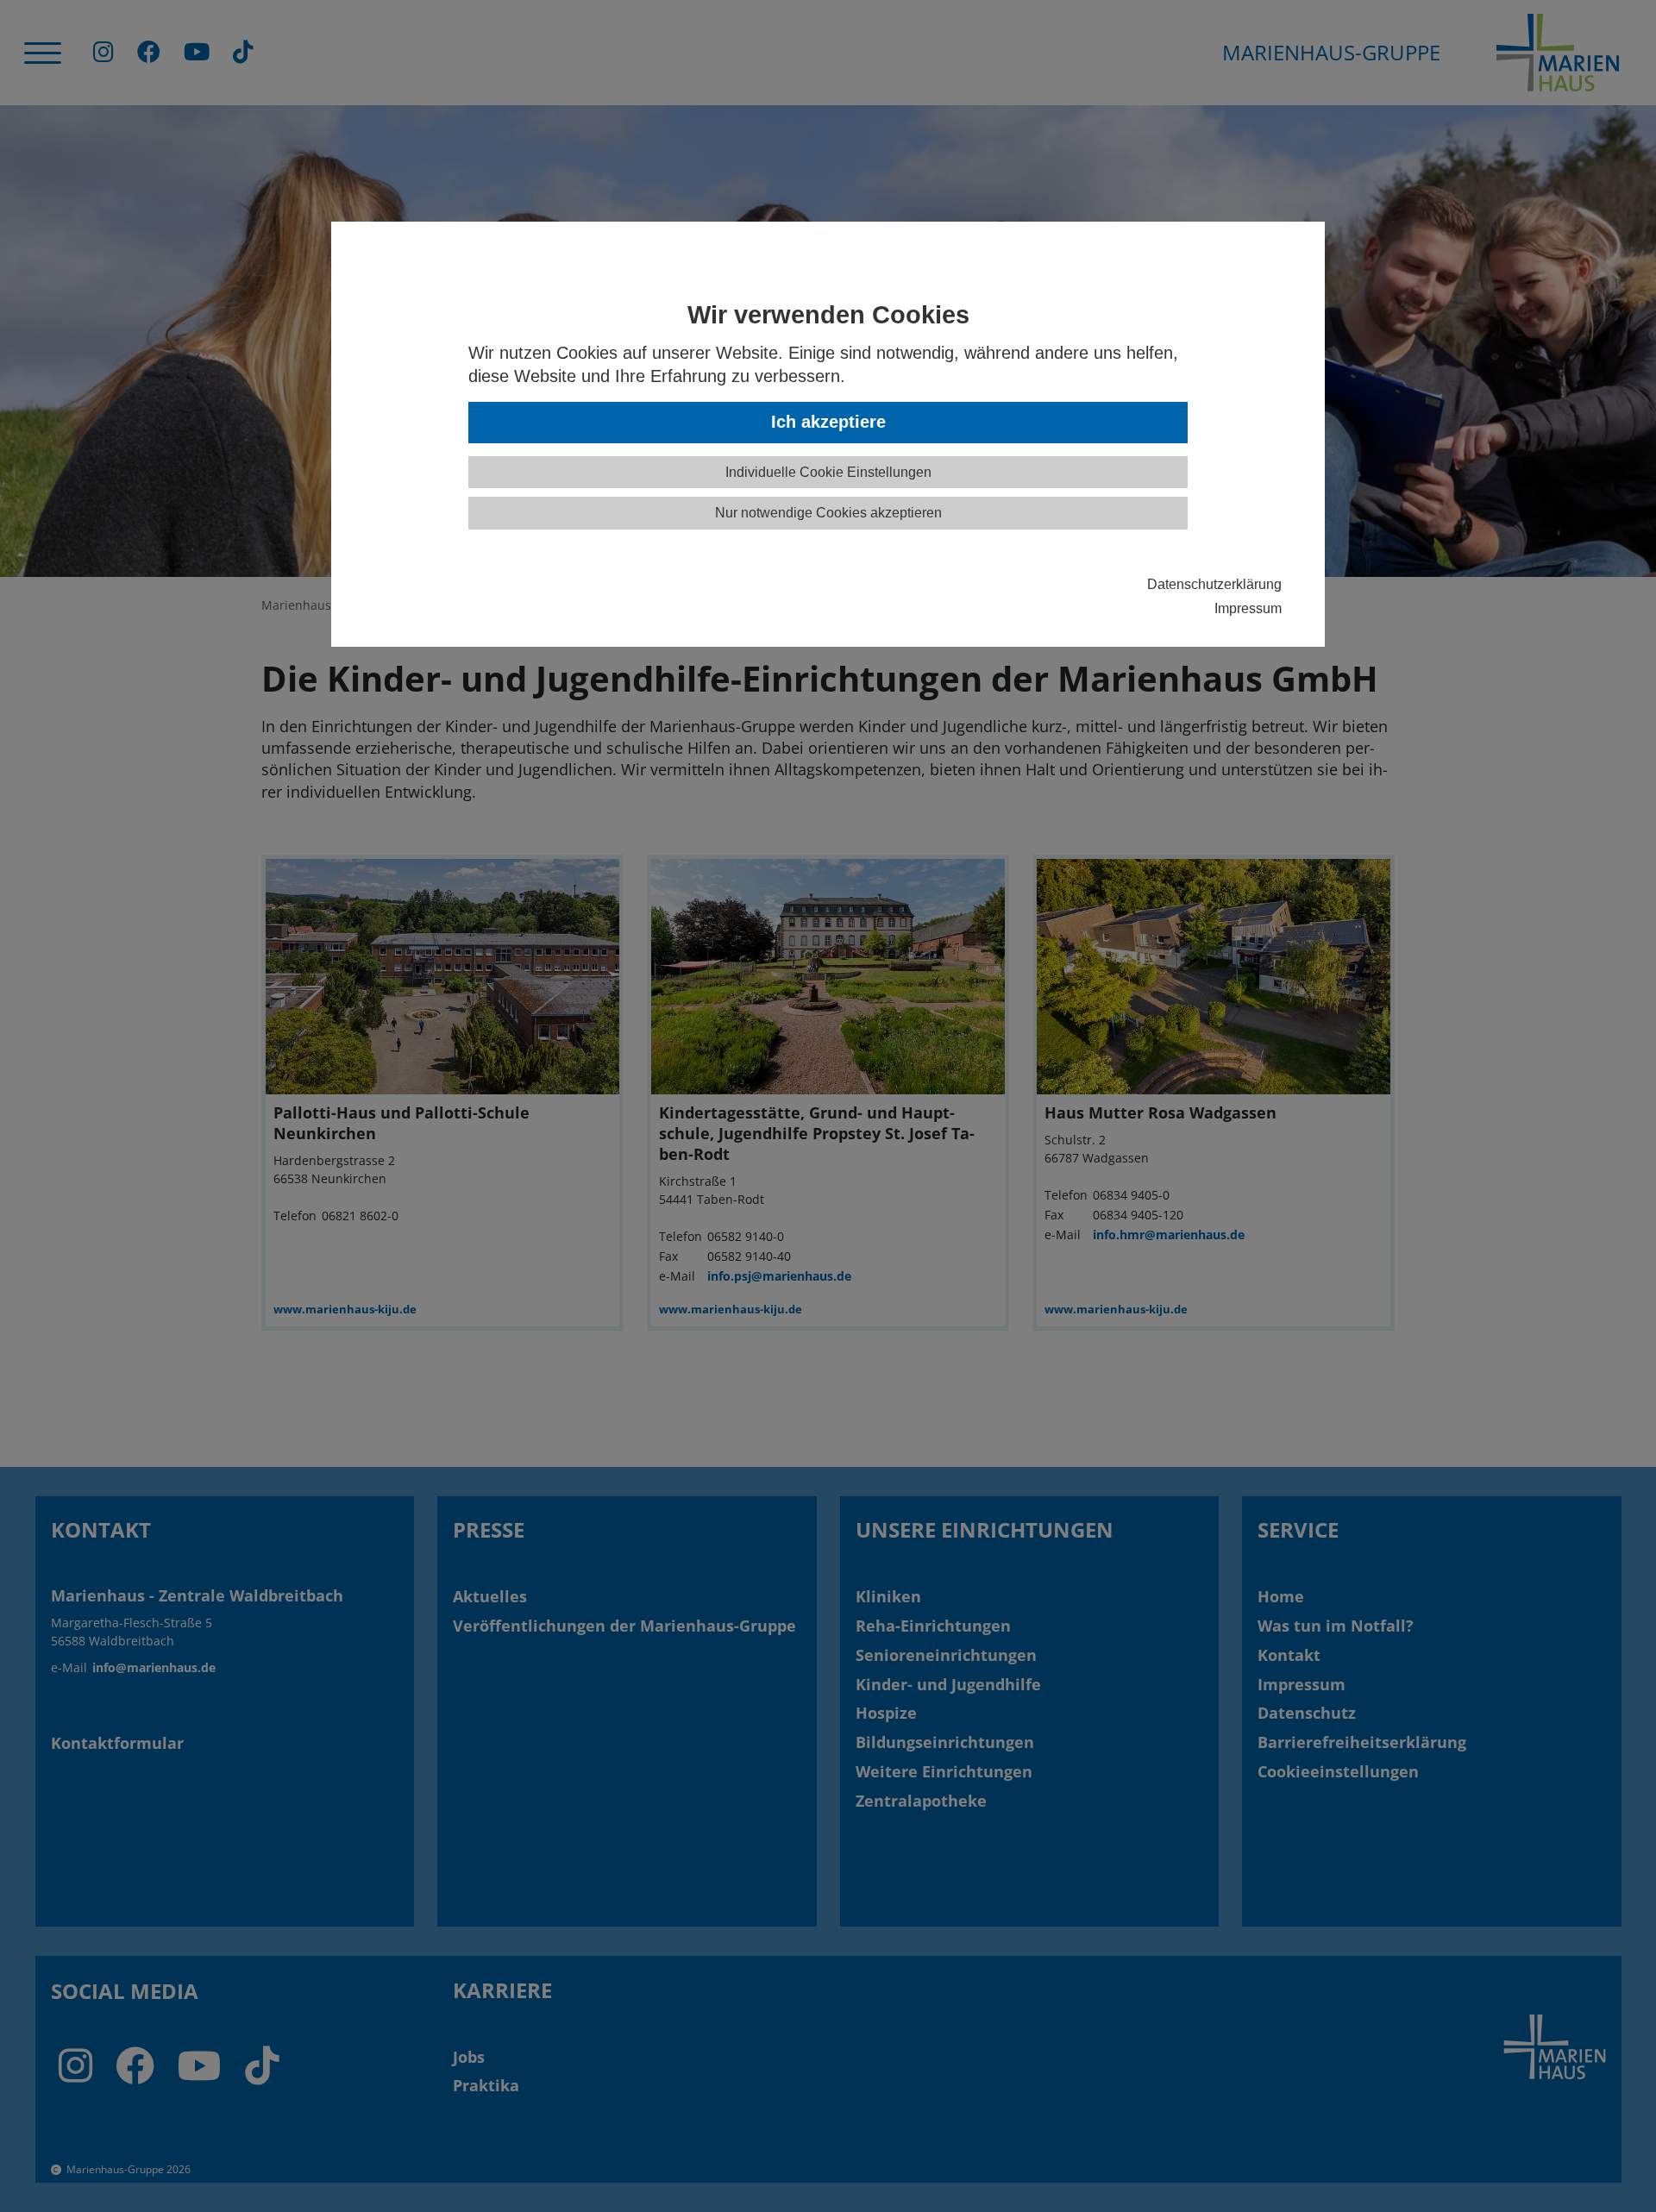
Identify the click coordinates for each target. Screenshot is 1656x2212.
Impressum (1248, 608)
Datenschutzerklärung (1214, 584)
